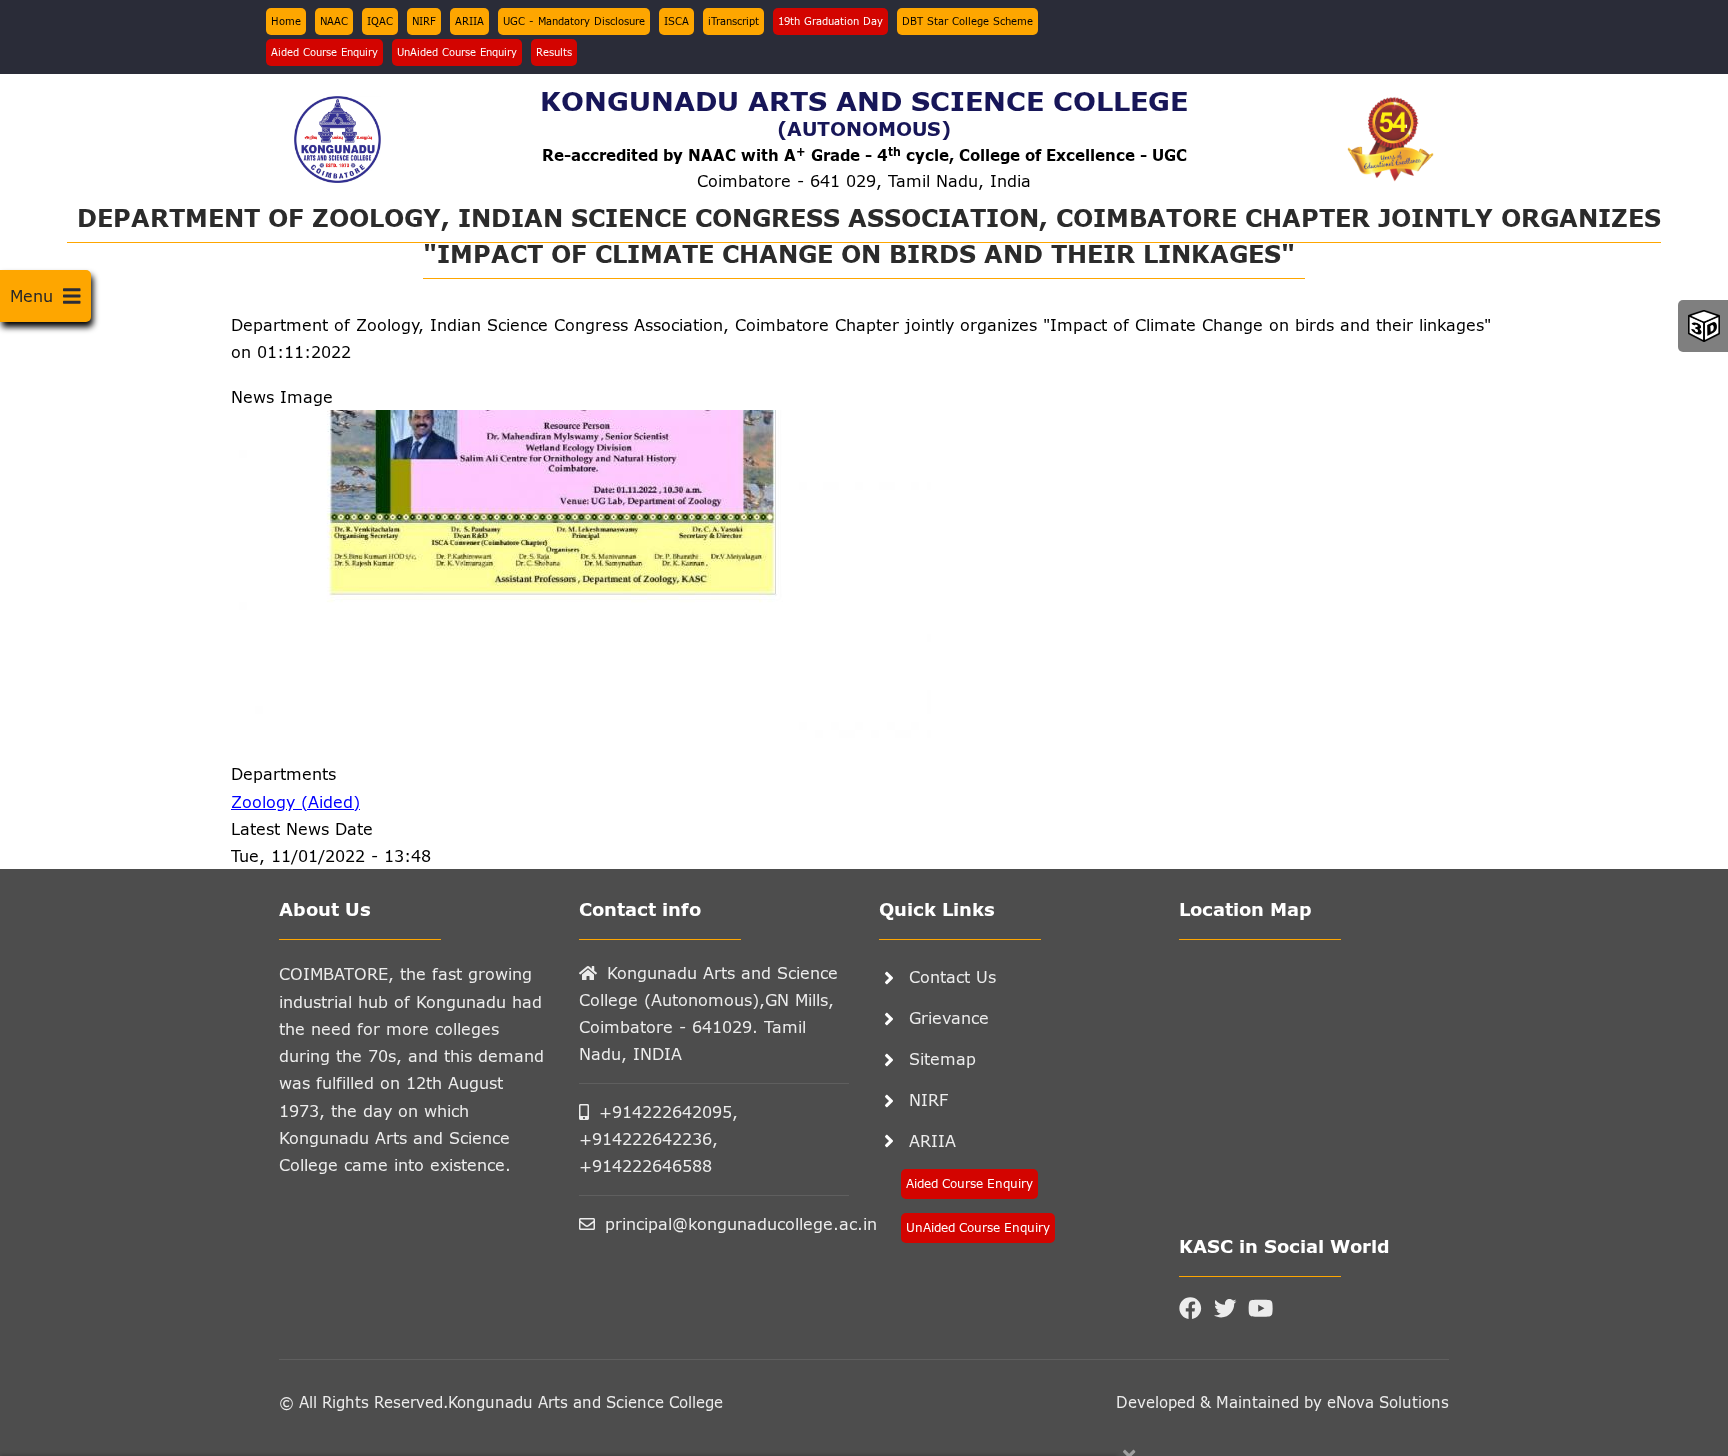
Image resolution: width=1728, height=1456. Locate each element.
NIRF (424, 21)
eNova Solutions (1385, 1402)
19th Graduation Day (830, 21)
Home (286, 21)
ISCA (676, 21)
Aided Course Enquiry (324, 52)
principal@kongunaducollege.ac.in (727, 1223)
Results (554, 52)
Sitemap (942, 1058)
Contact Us (952, 976)
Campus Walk (1704, 326)
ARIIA (469, 21)
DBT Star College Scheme (967, 21)
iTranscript (733, 21)
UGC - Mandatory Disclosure (574, 21)
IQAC (380, 21)
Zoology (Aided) (295, 801)
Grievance (949, 1017)
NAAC (334, 21)
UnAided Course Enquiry (457, 52)
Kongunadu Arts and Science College (585, 1402)
